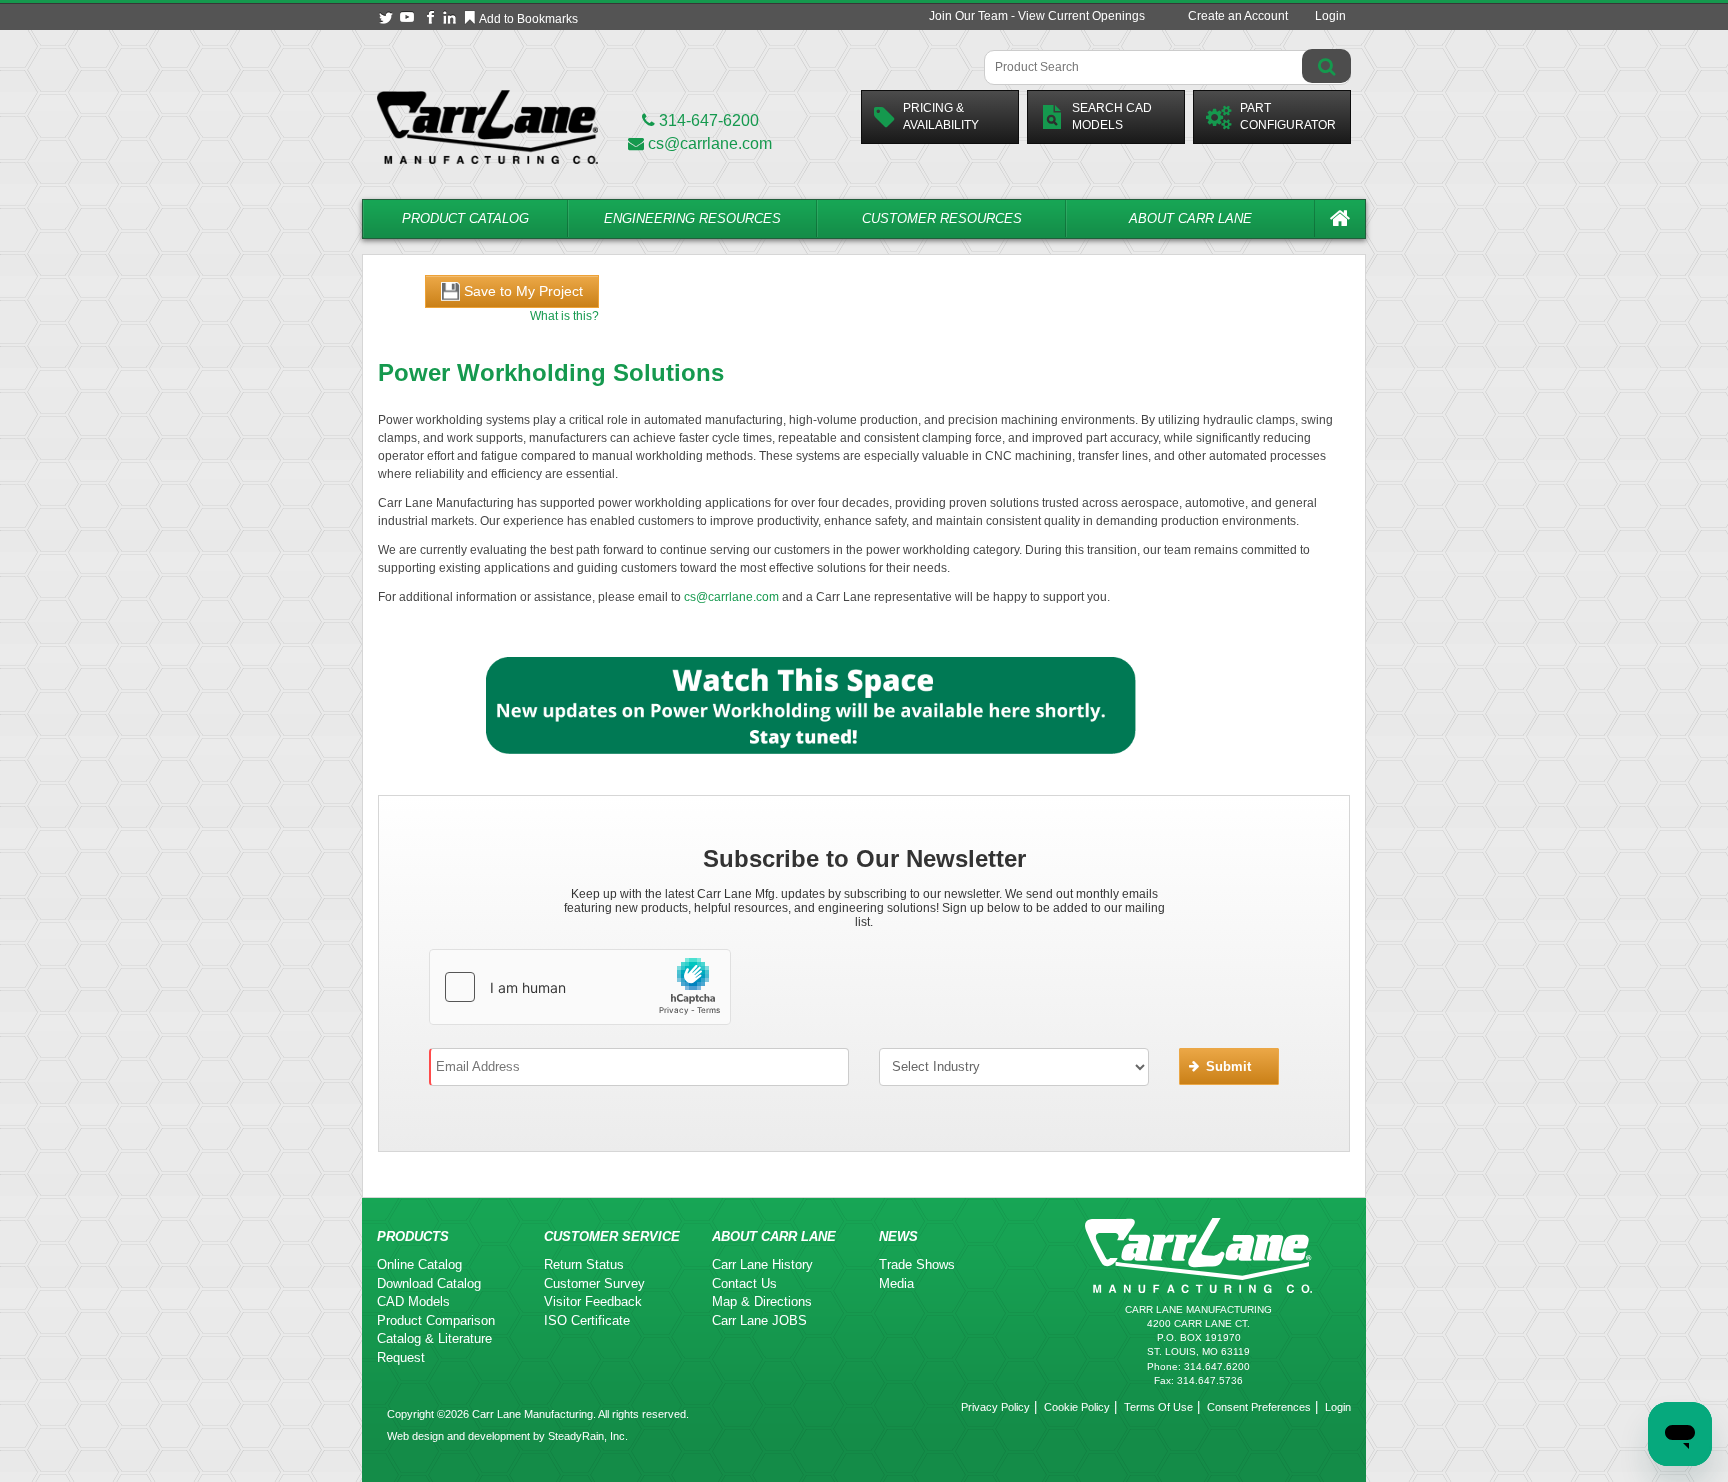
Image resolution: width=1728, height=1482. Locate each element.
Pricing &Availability (941, 116)
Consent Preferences (1259, 1407)
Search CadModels (1112, 116)
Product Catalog (465, 218)
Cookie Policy (1077, 1407)
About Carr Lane (1190, 218)
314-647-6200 (707, 120)
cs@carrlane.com (710, 143)
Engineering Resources (692, 218)
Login (1330, 16)
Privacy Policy (995, 1407)
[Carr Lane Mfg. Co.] (487, 126)
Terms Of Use (1158, 1407)
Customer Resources (942, 218)
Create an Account (1238, 16)
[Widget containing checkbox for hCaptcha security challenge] (580, 987)
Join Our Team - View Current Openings (1037, 16)
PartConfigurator (1288, 116)
